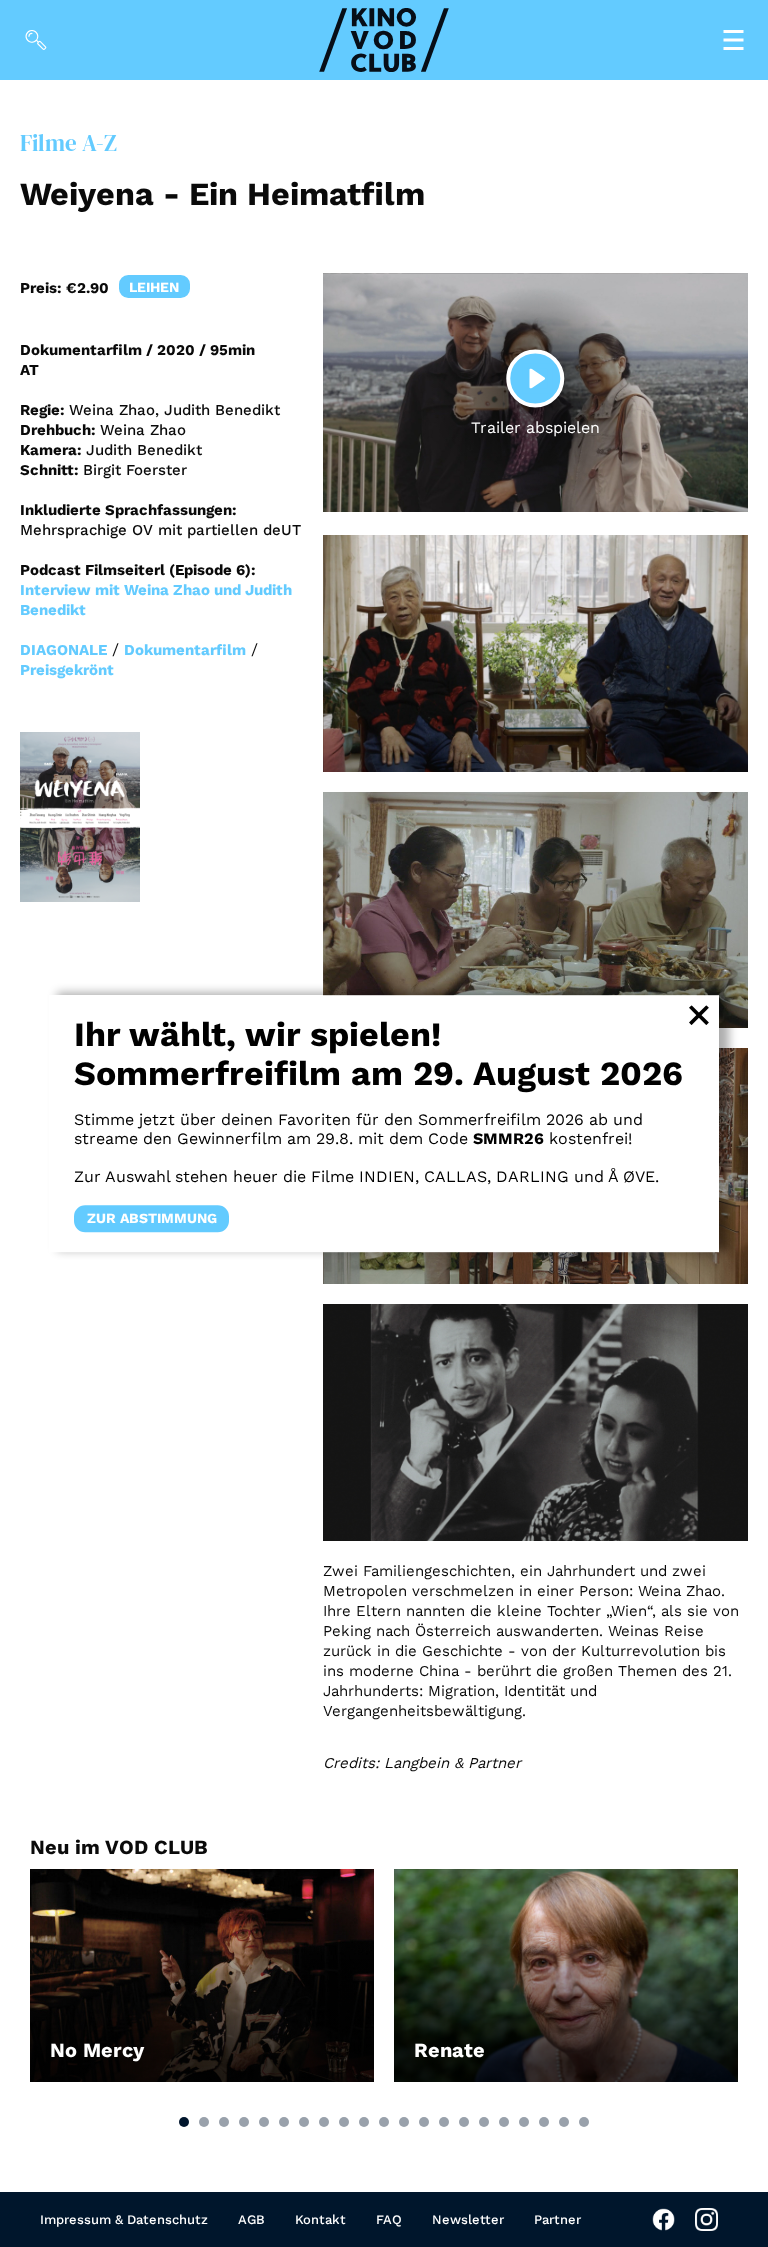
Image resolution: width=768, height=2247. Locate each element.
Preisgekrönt (67, 670)
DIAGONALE (63, 650)
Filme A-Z (68, 143)
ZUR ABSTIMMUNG (152, 1218)
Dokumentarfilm (185, 650)
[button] (184, 2122)
